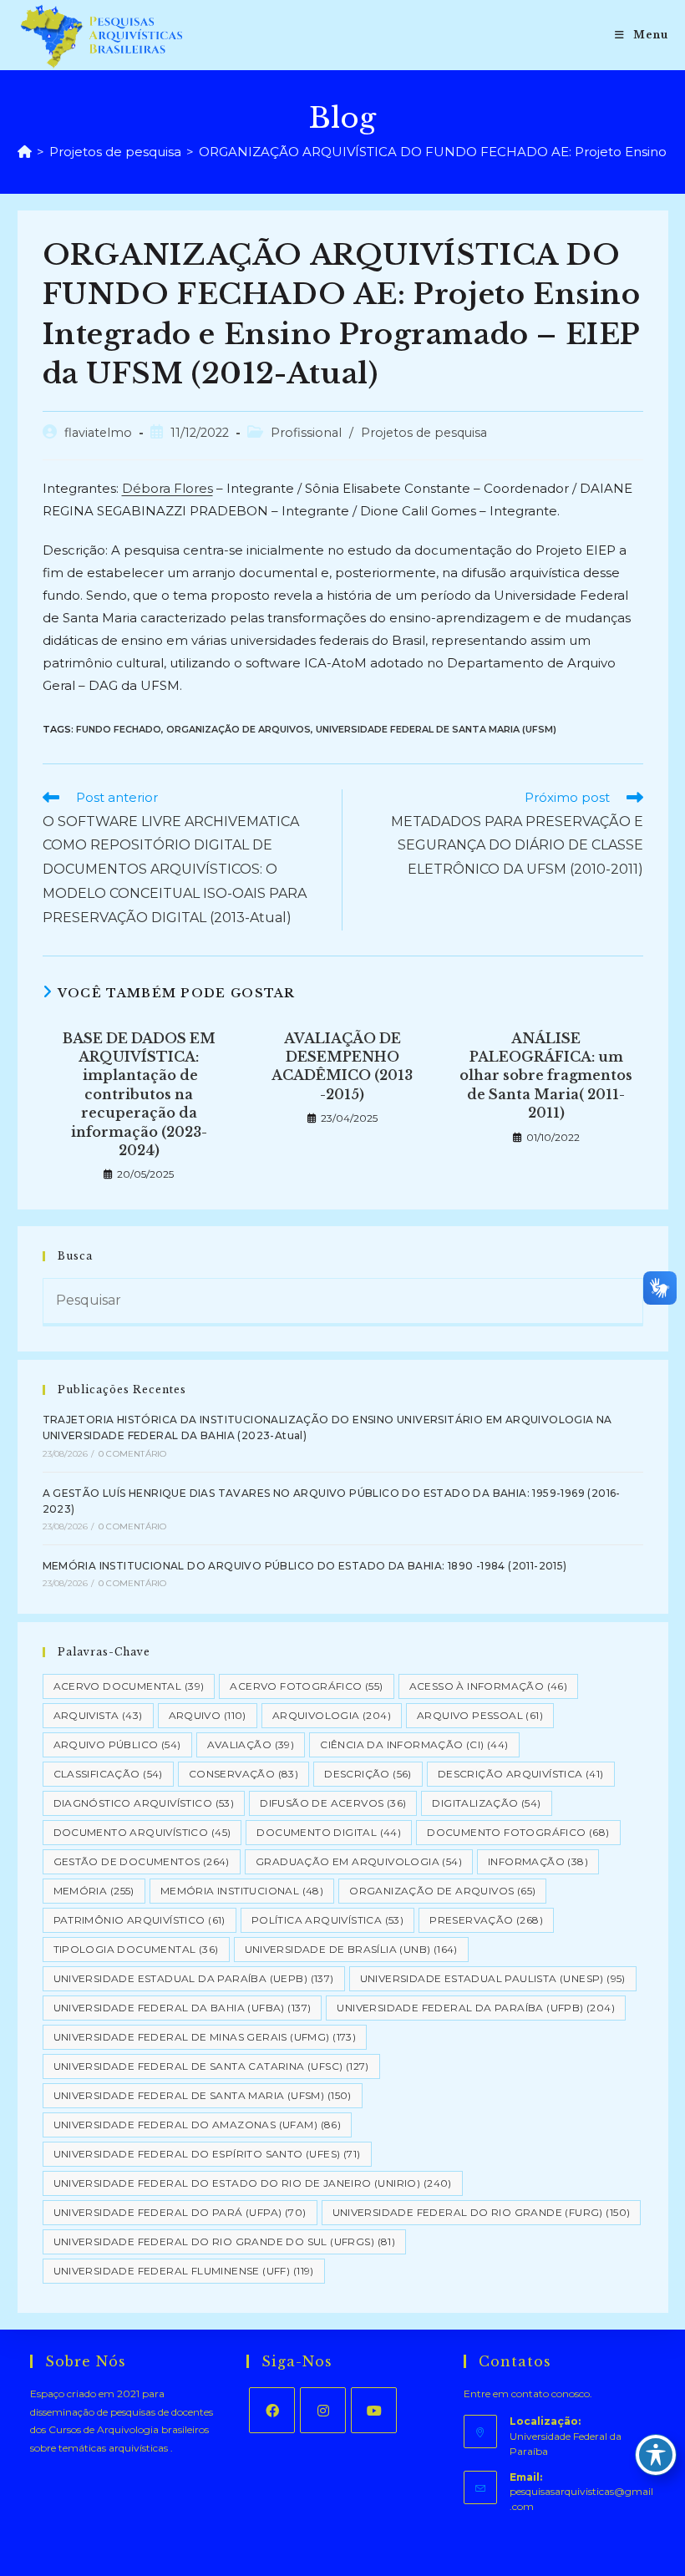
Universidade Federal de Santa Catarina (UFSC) (211, 2066)
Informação (538, 1861)
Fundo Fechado (119, 729)
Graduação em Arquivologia (359, 1861)
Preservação (486, 1920)
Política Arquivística (327, 1920)
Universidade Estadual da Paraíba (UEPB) (194, 1978)
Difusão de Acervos (333, 1803)
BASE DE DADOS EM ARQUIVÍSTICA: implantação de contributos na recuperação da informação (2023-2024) (139, 1094)
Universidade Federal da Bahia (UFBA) (183, 2008)
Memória (94, 1891)
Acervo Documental (129, 1686)
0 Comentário (132, 1454)
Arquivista (98, 1715)
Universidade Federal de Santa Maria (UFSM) (436, 729)
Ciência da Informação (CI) (414, 1744)
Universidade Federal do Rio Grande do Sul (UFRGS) (225, 2241)
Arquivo (208, 1715)
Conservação (244, 1774)
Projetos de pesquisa (424, 433)
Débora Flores (167, 488)
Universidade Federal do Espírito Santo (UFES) (207, 2154)
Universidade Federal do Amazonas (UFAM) (198, 2125)
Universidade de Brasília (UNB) (351, 1949)
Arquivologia (332, 1715)
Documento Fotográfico (518, 1832)
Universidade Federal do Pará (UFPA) (180, 2212)
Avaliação (251, 1744)
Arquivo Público (117, 1744)
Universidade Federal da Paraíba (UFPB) (476, 2008)
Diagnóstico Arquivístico (144, 1803)
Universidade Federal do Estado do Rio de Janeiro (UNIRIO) (253, 2183)
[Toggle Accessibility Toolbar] (656, 2455)
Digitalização (486, 1803)
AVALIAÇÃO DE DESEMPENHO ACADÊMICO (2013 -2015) (342, 1066)
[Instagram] (323, 2410)
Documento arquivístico (142, 1832)
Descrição (368, 1774)
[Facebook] (272, 2410)
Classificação (108, 1774)
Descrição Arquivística (521, 1774)
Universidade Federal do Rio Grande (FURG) (482, 2212)
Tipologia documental (136, 1949)
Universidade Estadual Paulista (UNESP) (493, 1978)
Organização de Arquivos (238, 729)
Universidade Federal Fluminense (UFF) (184, 2271)
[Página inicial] (25, 152)
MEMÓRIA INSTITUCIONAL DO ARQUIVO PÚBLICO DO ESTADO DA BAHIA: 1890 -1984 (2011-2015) (305, 1566)
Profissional (306, 433)
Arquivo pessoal (480, 1715)
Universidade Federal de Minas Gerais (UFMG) (205, 2037)
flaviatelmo (98, 433)
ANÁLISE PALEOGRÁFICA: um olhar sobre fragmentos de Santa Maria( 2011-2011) (546, 1076)
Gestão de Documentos (142, 1861)
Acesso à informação (489, 1686)
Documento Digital (329, 1832)
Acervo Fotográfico (306, 1686)
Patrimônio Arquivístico (140, 1920)
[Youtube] (374, 2410)
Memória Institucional (242, 1891)
